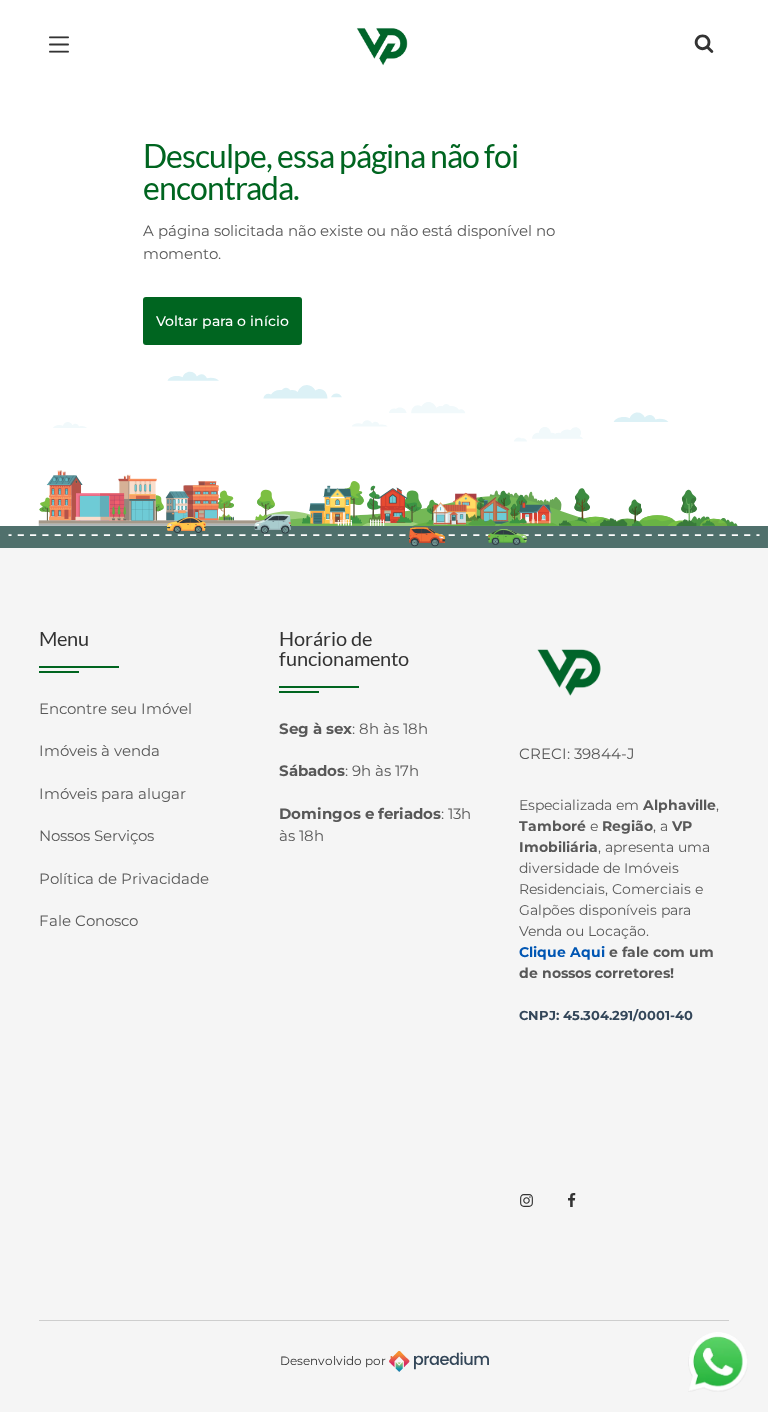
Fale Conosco (88, 920)
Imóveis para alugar (112, 793)
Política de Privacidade (124, 878)
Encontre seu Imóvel (115, 708)
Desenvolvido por (334, 1360)
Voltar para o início (222, 321)
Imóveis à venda (99, 750)
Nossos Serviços (96, 835)
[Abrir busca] (704, 45)
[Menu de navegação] (64, 45)
